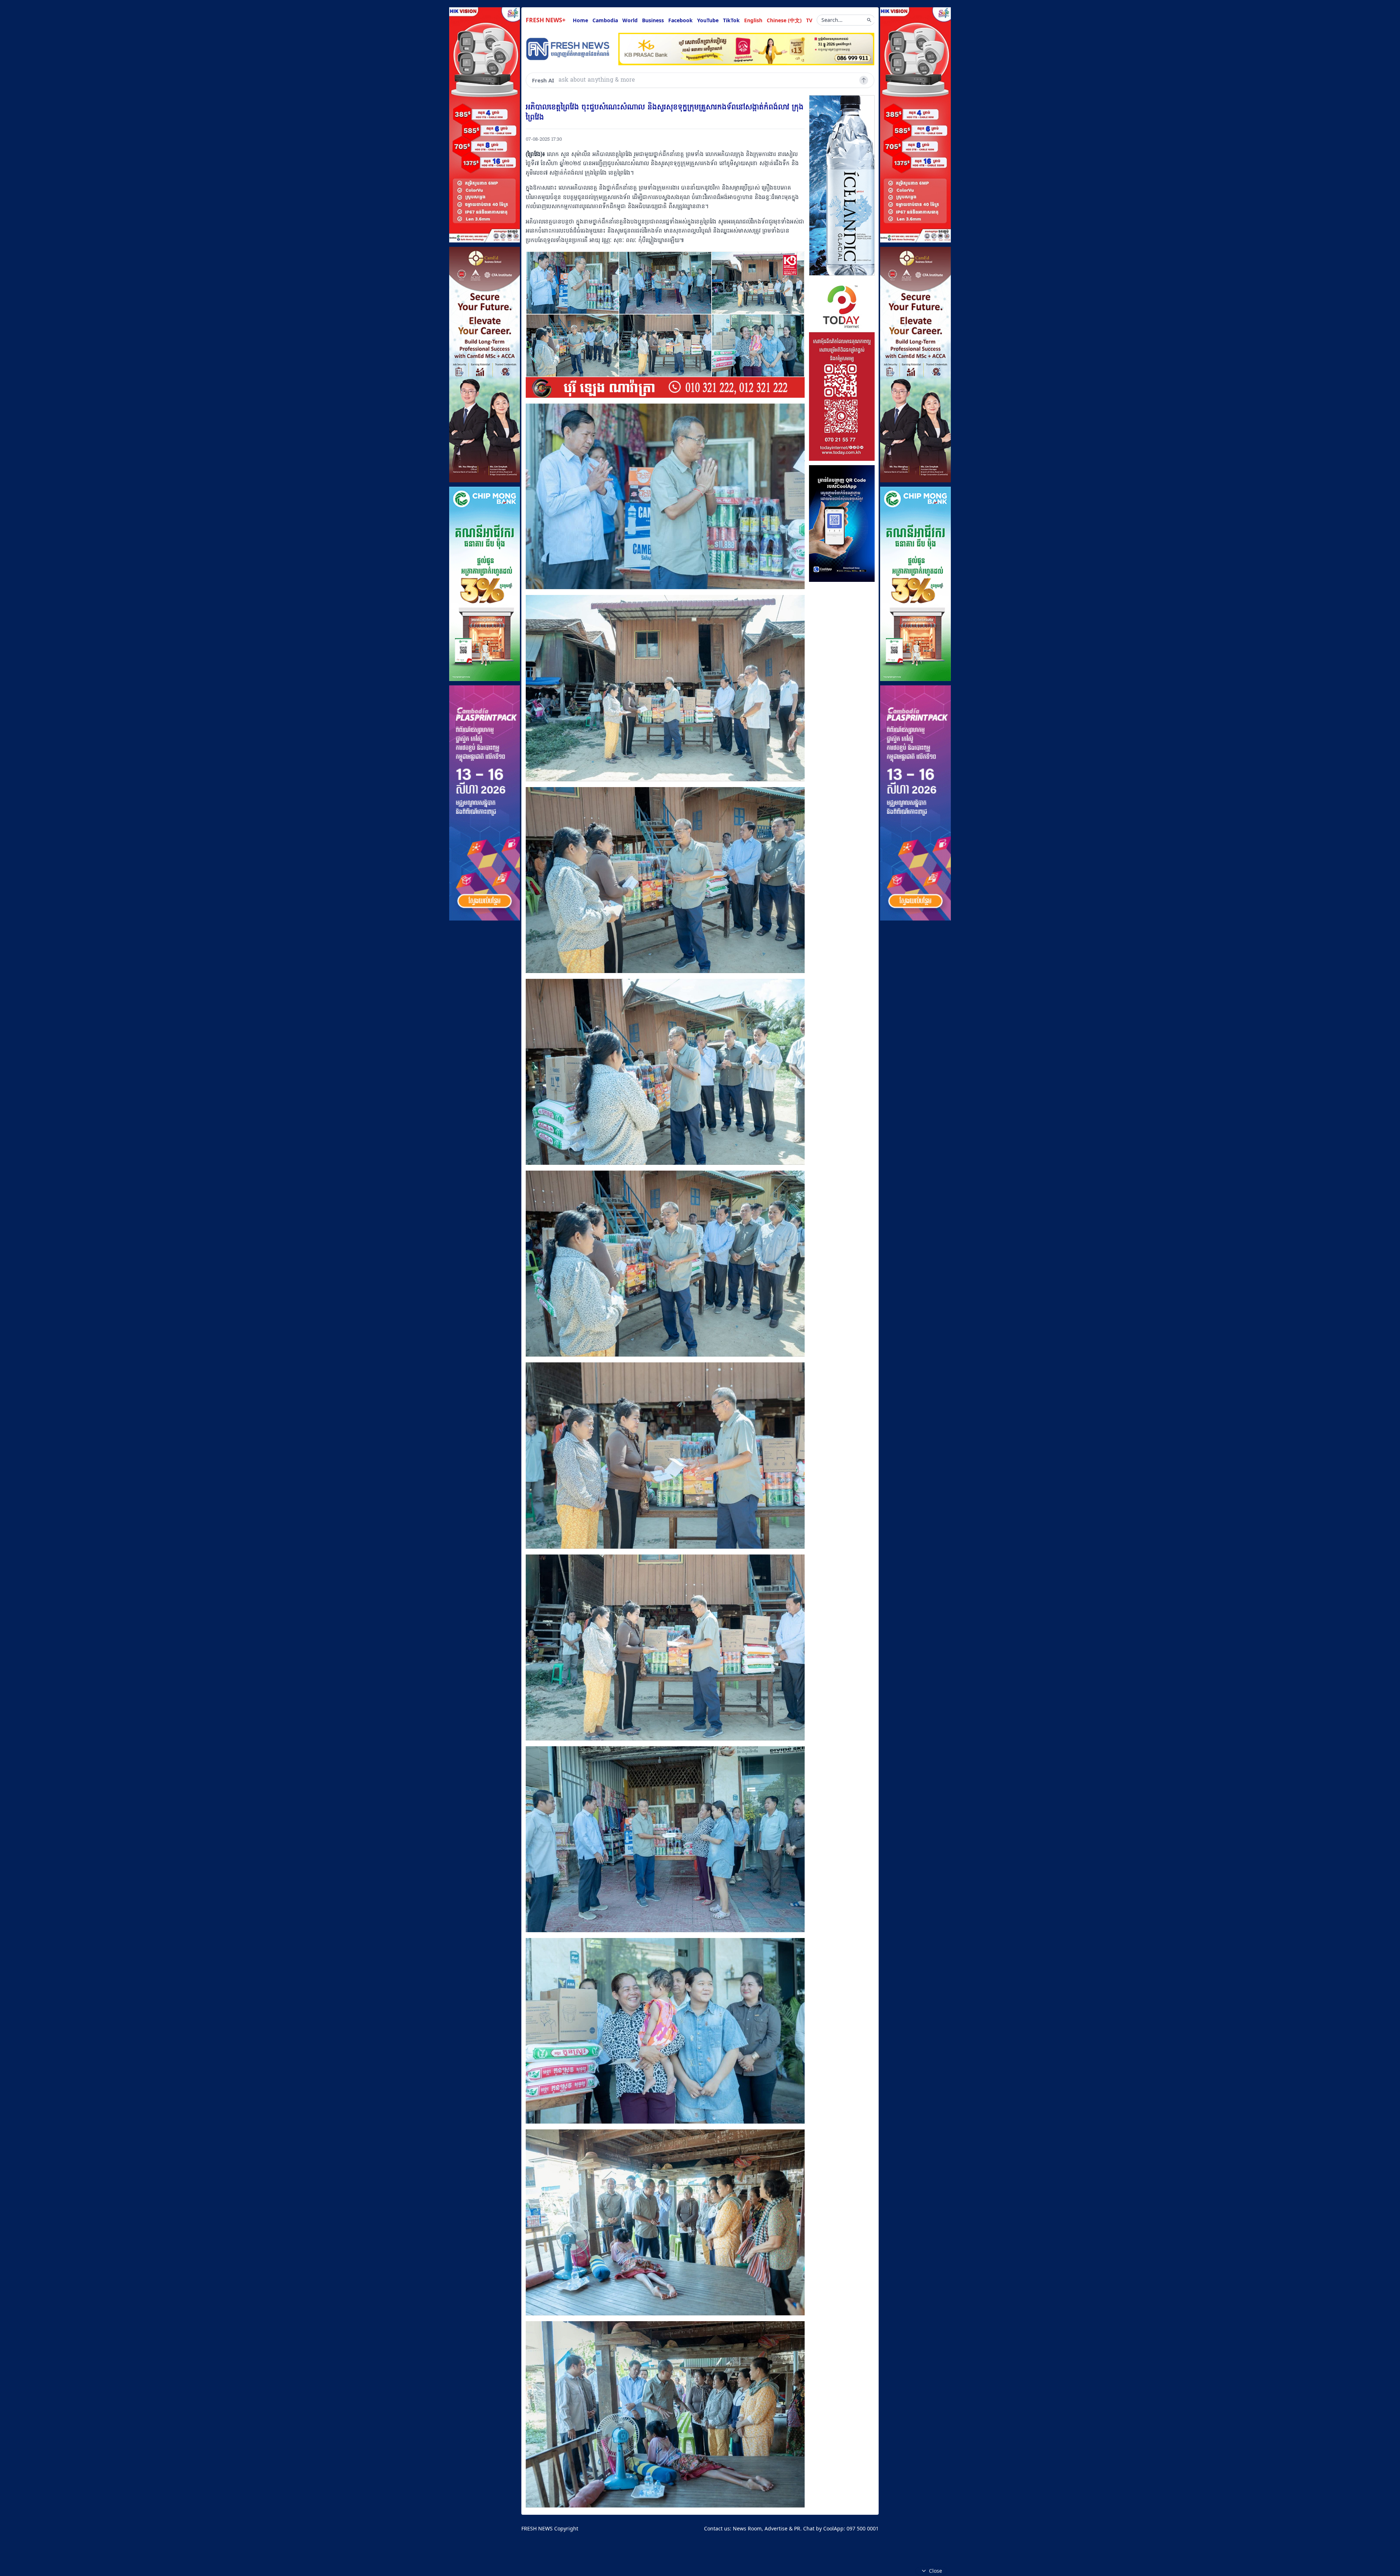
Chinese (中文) (784, 20)
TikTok (731, 20)
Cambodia (605, 20)
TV (809, 20)
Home (580, 20)
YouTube (708, 20)
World (630, 20)
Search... (832, 20)
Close (936, 2571)
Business (653, 20)
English (753, 20)
